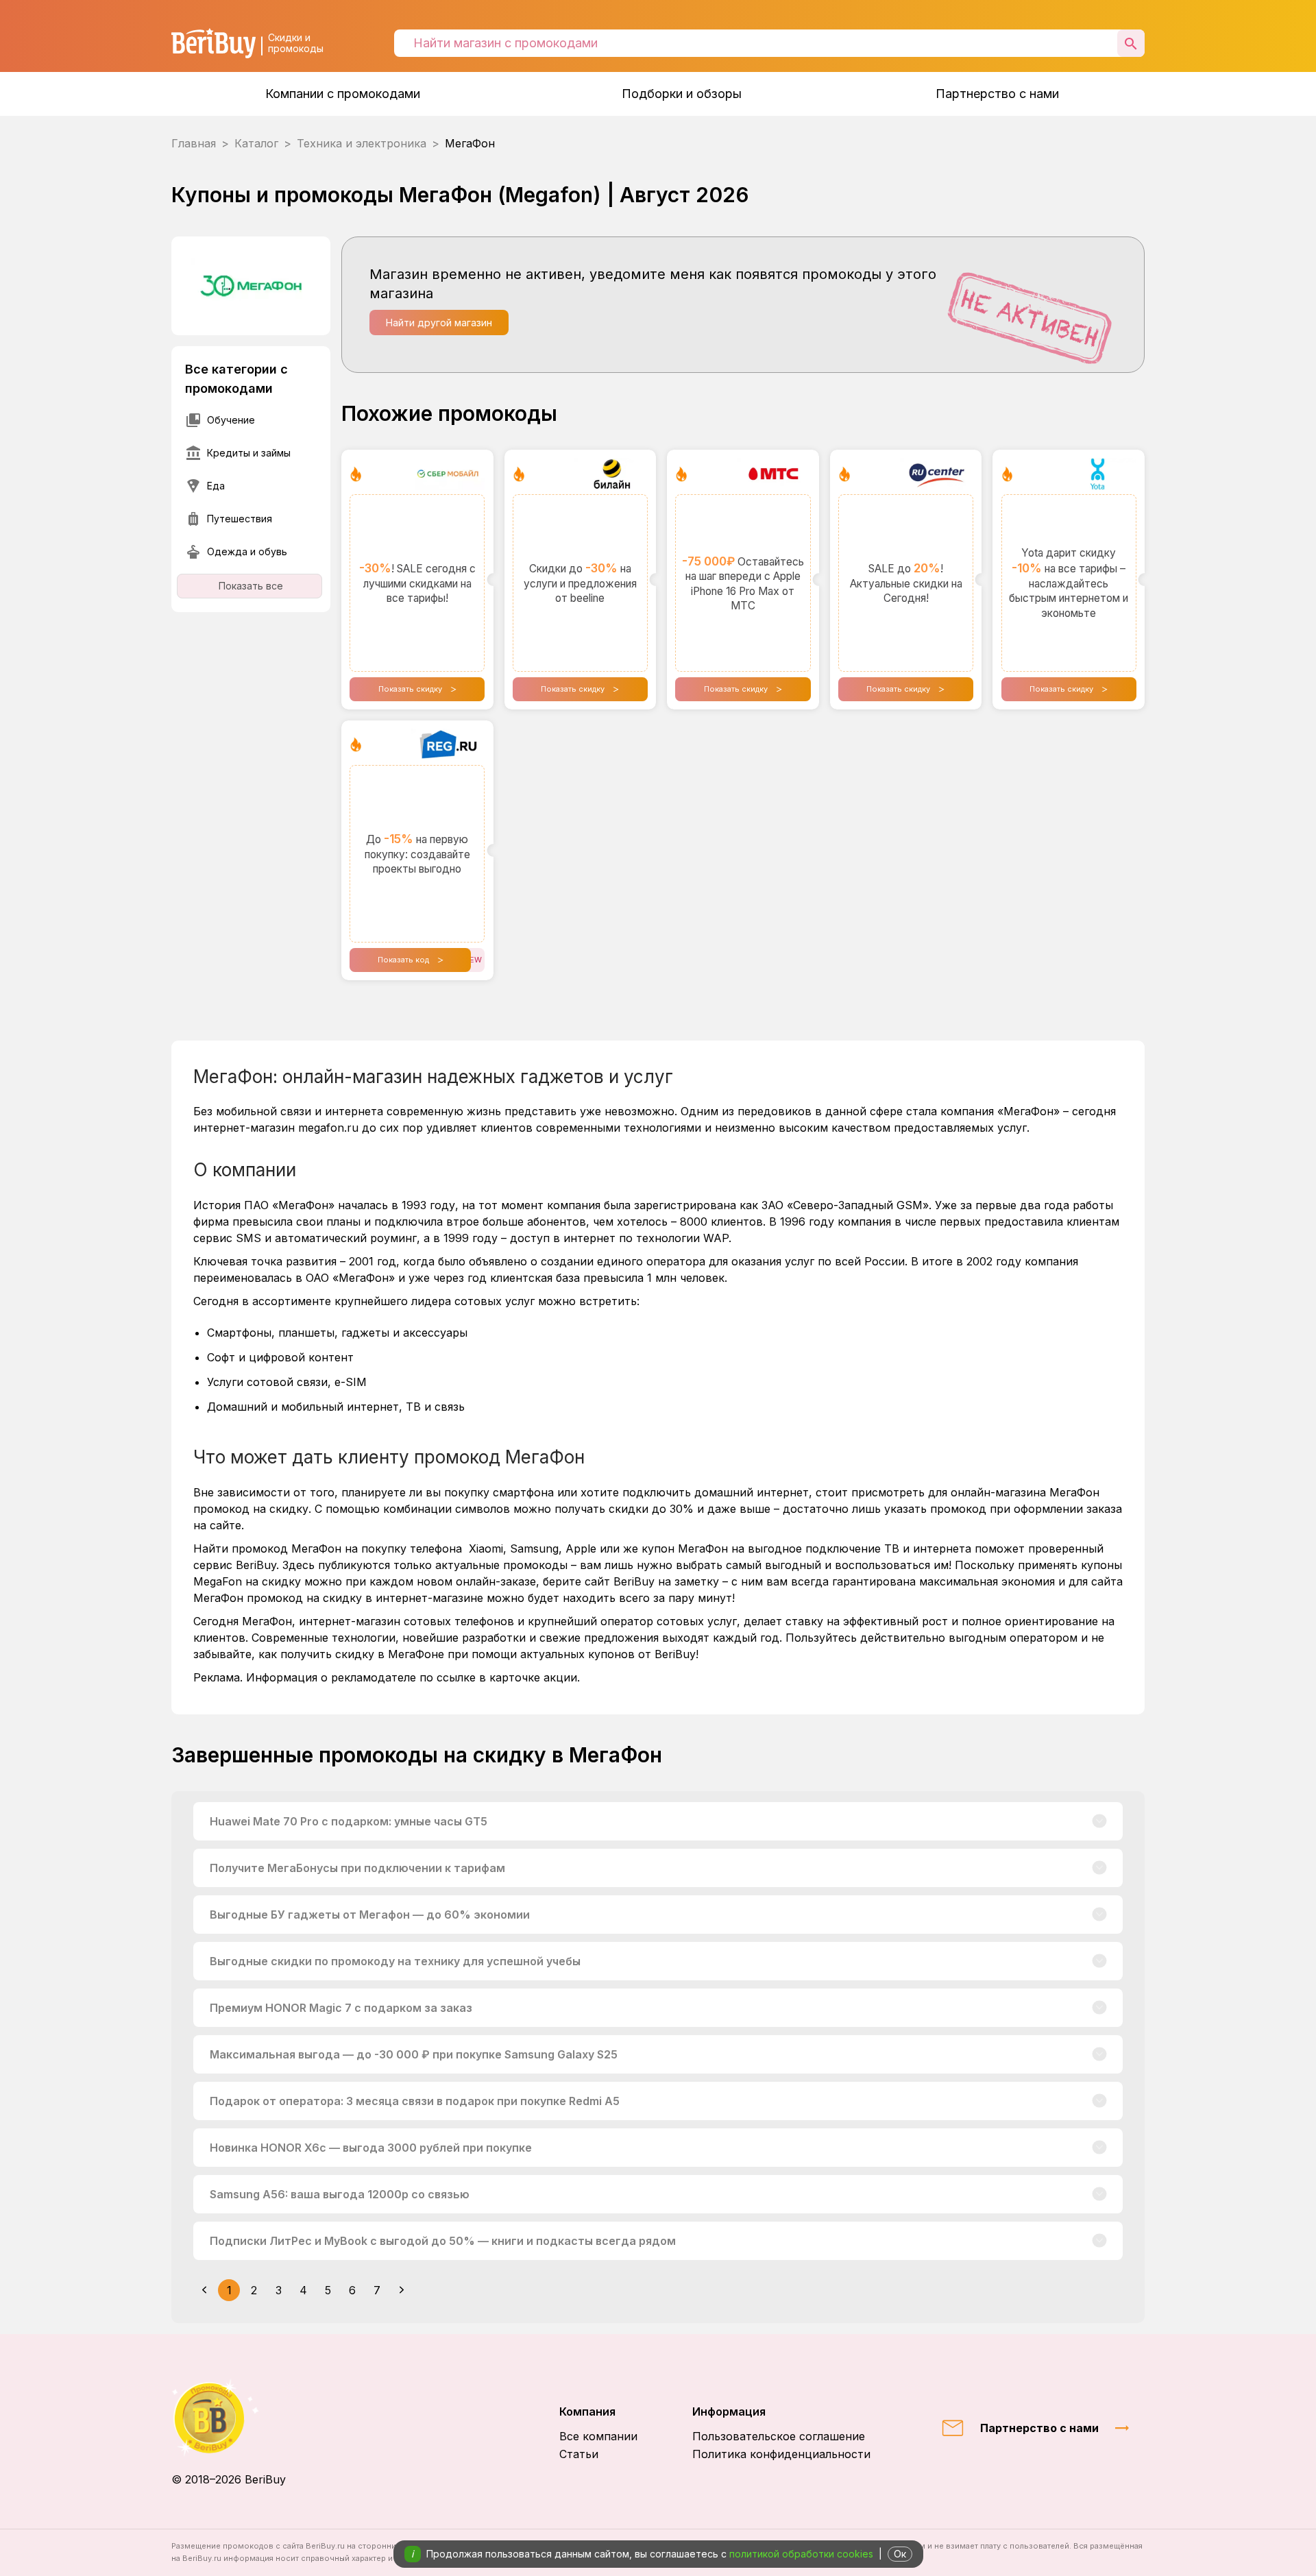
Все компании (598, 2436)
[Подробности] (1100, 1821)
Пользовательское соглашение (779, 2436)
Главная (194, 143)
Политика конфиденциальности (781, 2454)
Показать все (251, 586)
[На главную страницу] (229, 2418)
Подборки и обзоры (682, 94)
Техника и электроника (362, 143)
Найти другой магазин (439, 323)
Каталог (256, 143)
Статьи (579, 2454)
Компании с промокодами (343, 94)
